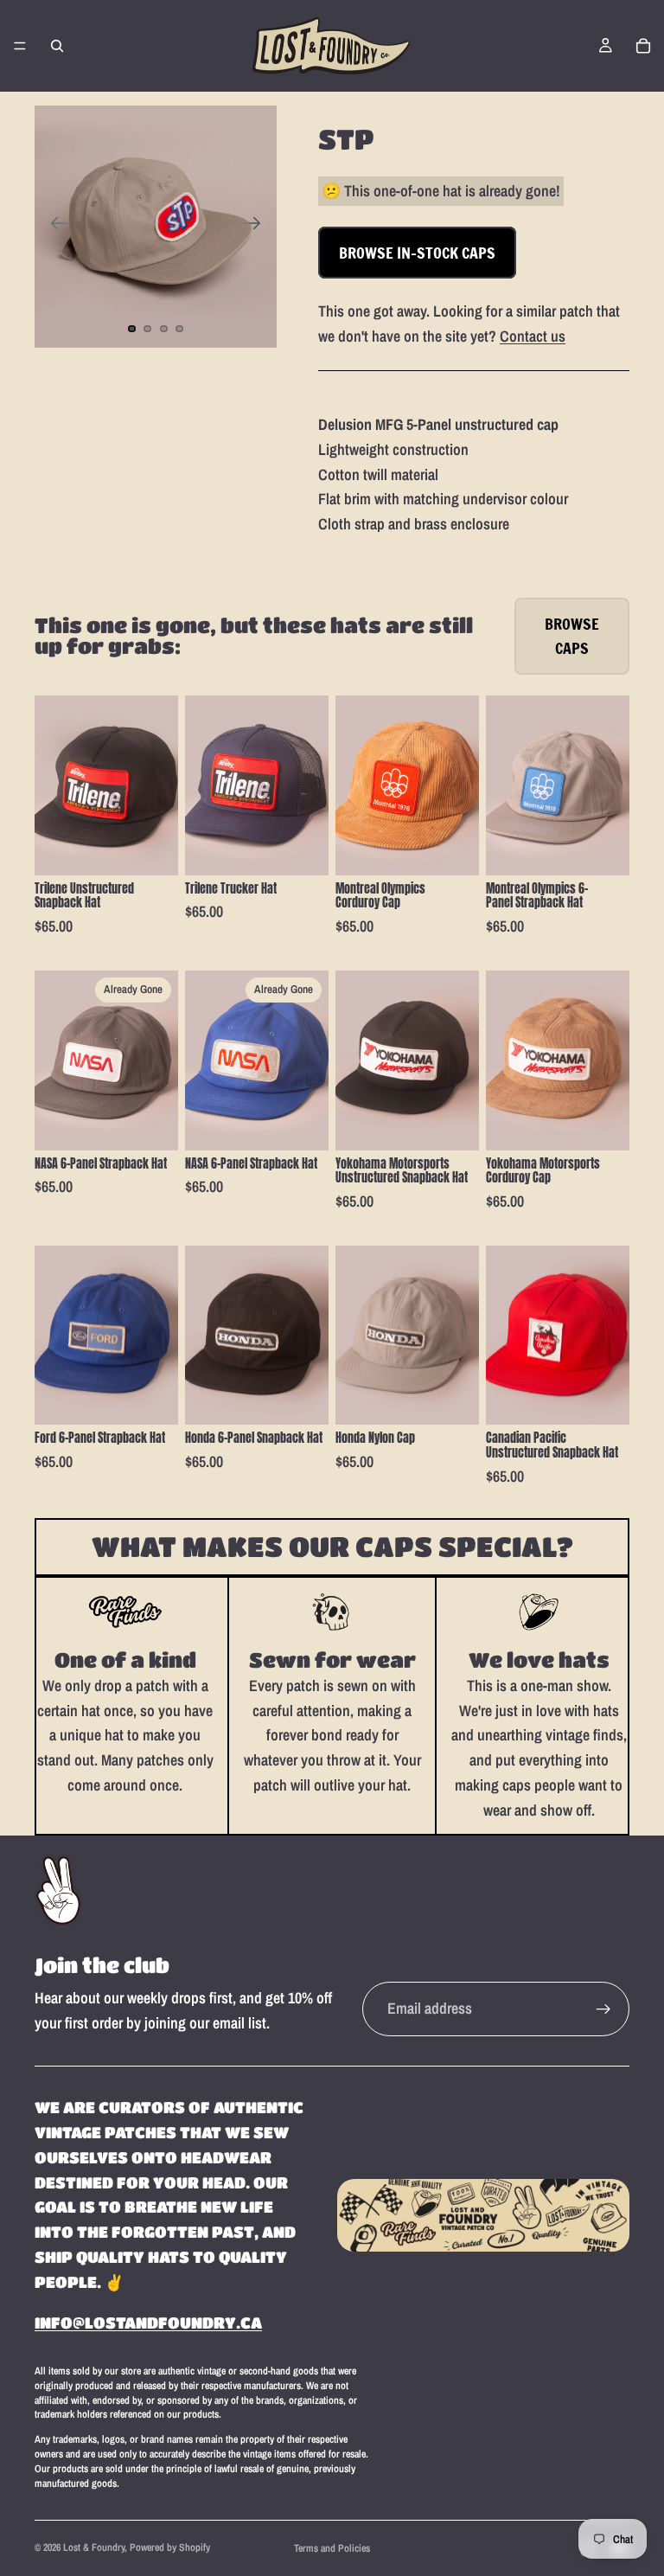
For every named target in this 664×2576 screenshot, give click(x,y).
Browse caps (572, 636)
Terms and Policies (332, 2548)
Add (166, 848)
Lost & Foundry (94, 2547)
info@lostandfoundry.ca (148, 2323)
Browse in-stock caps (417, 253)
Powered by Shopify (170, 2547)
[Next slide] (257, 227)
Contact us (533, 336)
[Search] (57, 46)
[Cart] (643, 46)
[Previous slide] (54, 227)
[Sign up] (603, 2009)
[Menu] (20, 46)
